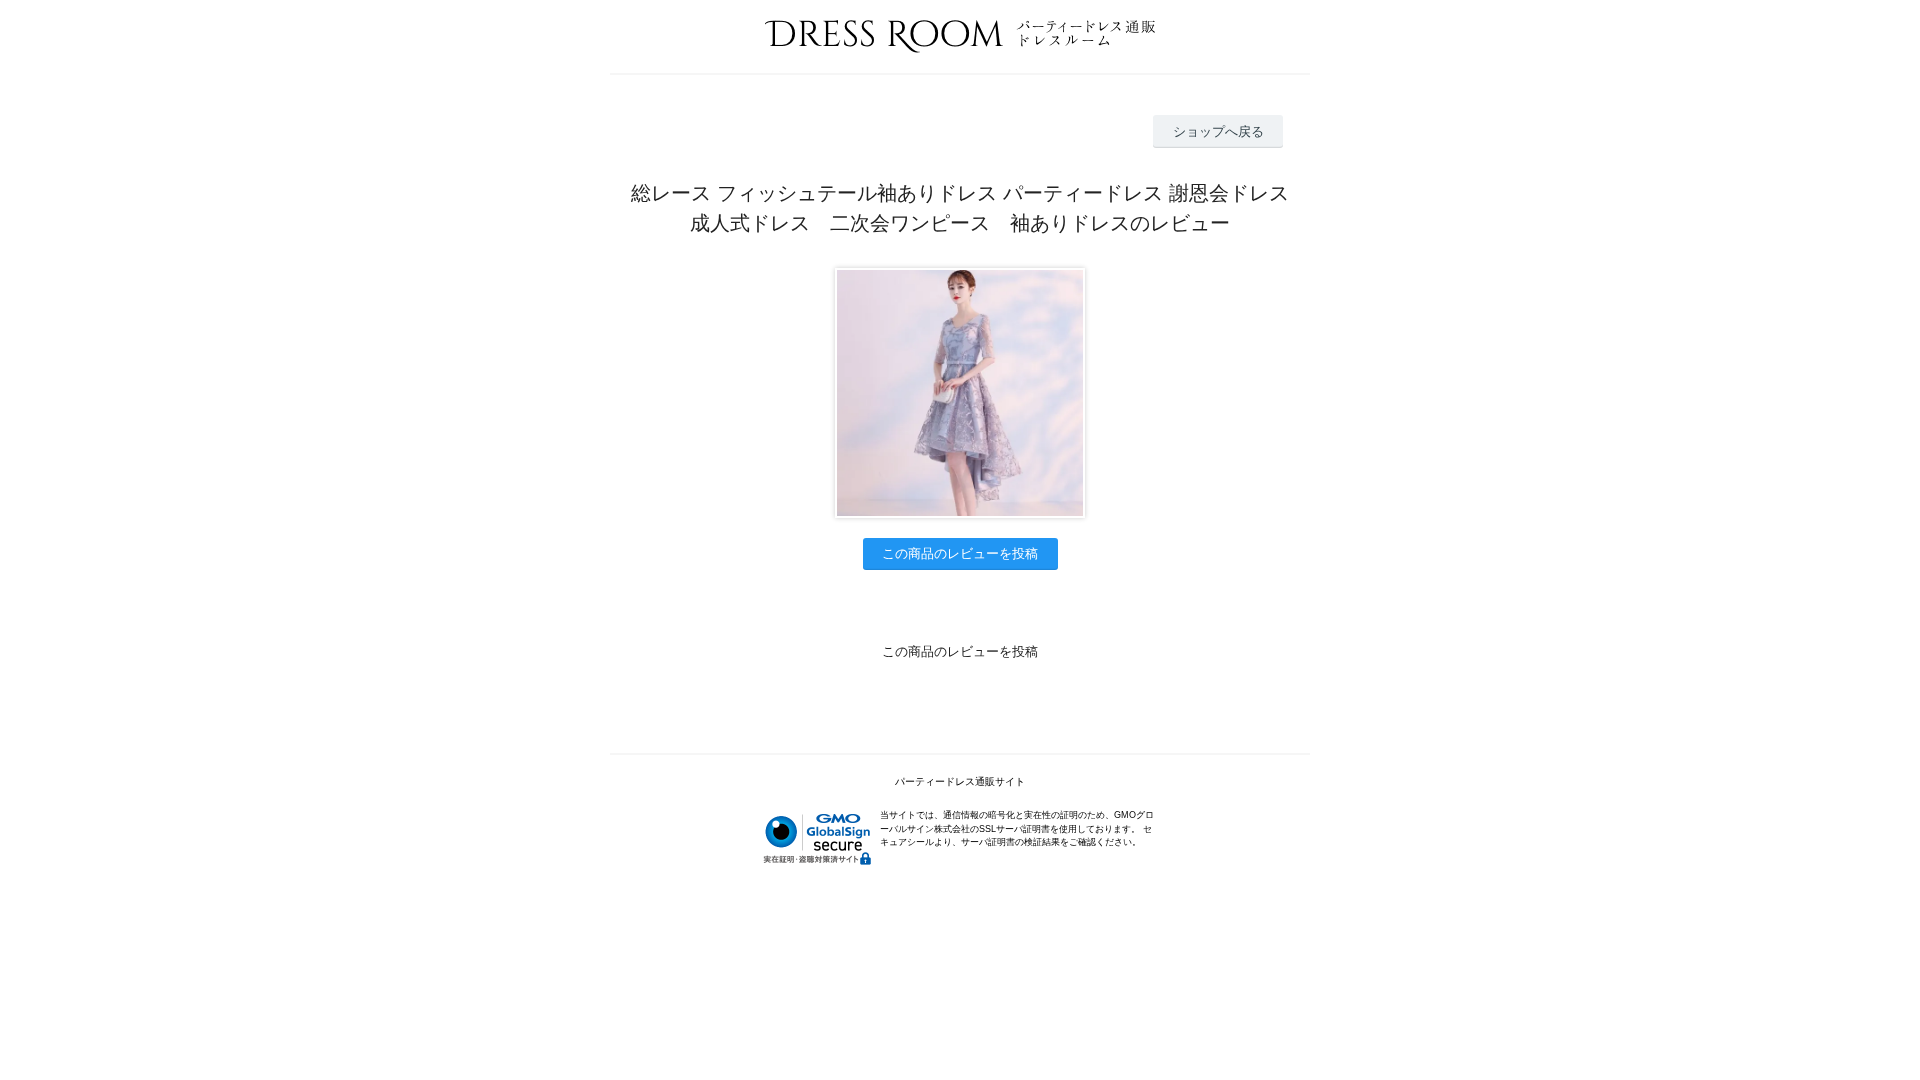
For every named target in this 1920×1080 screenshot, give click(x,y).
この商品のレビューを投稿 (960, 553)
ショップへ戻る (1218, 131)
